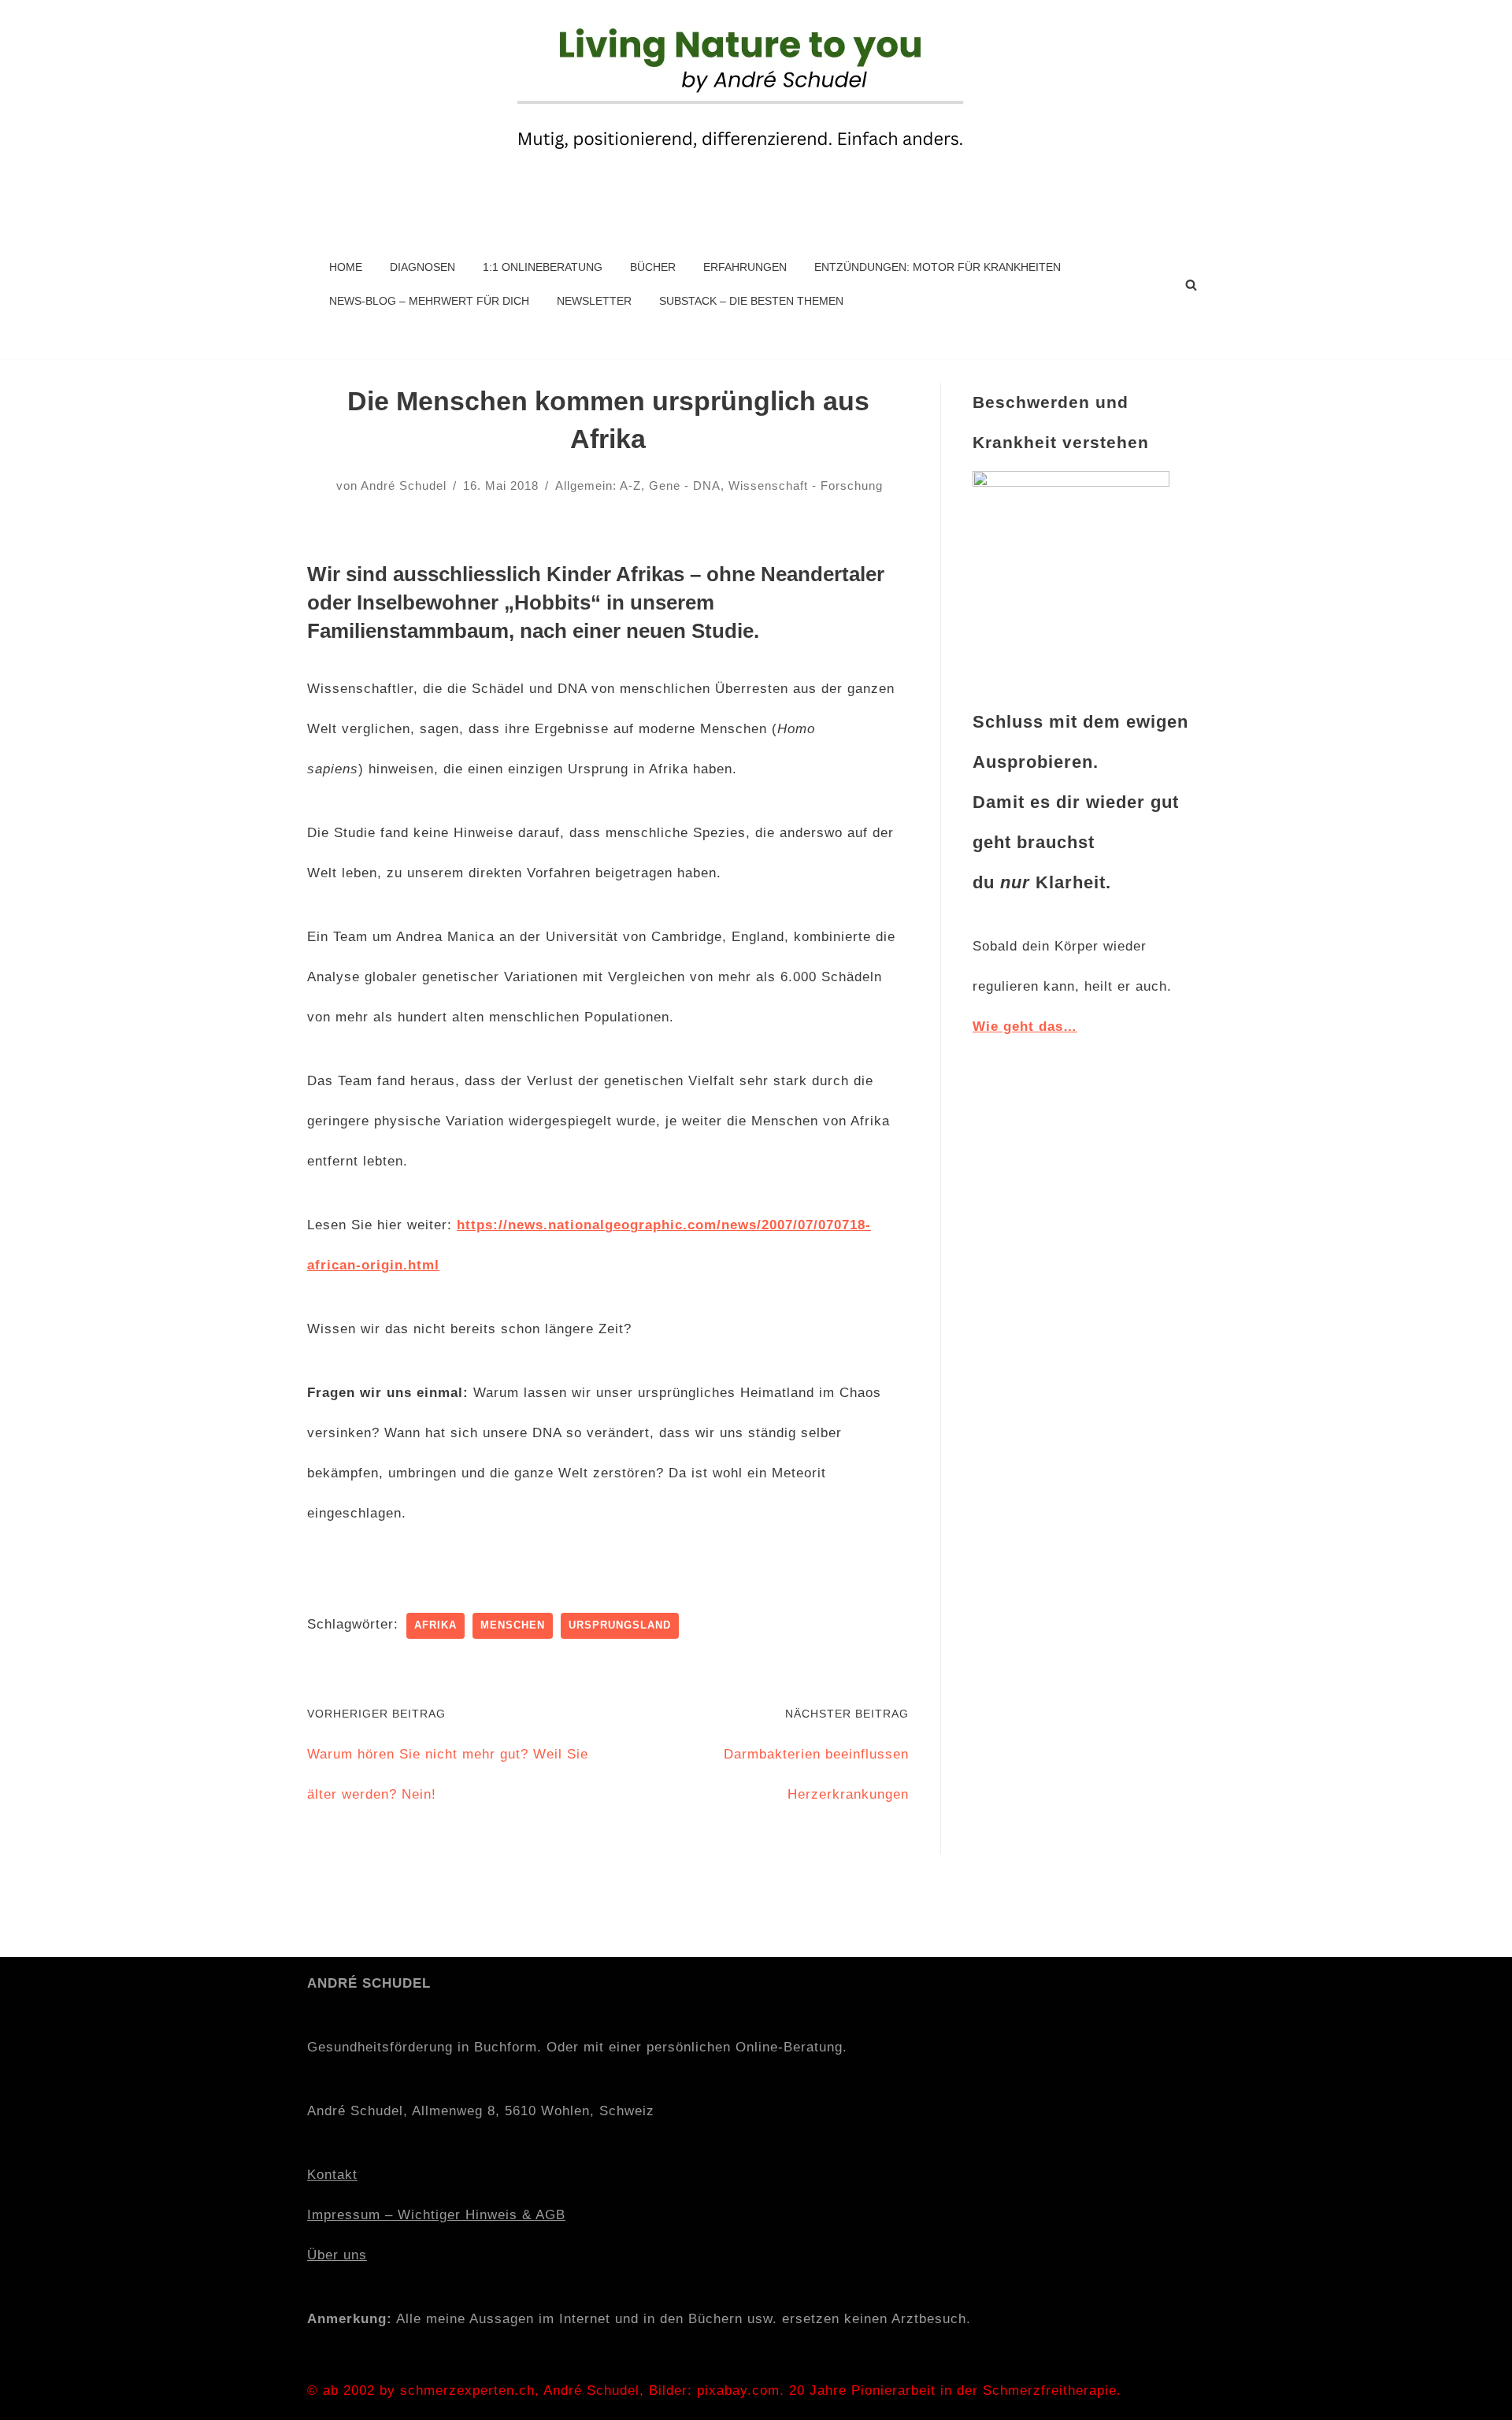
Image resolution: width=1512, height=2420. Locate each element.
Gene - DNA (685, 485)
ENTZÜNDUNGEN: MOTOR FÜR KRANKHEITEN (938, 267)
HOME (346, 267)
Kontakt (332, 2175)
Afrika (435, 1625)
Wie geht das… (1025, 1027)
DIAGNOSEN (422, 267)
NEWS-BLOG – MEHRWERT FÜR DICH (429, 301)
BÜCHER (653, 267)
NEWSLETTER (594, 301)
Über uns (337, 2255)
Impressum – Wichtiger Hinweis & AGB (436, 2215)
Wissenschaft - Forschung (806, 485)
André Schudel (404, 485)
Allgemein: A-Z (598, 485)
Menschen (513, 1625)
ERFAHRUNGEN (745, 267)
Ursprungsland (620, 1625)
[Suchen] (1191, 285)
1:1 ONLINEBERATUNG (543, 267)
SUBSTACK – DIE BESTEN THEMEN (751, 301)
